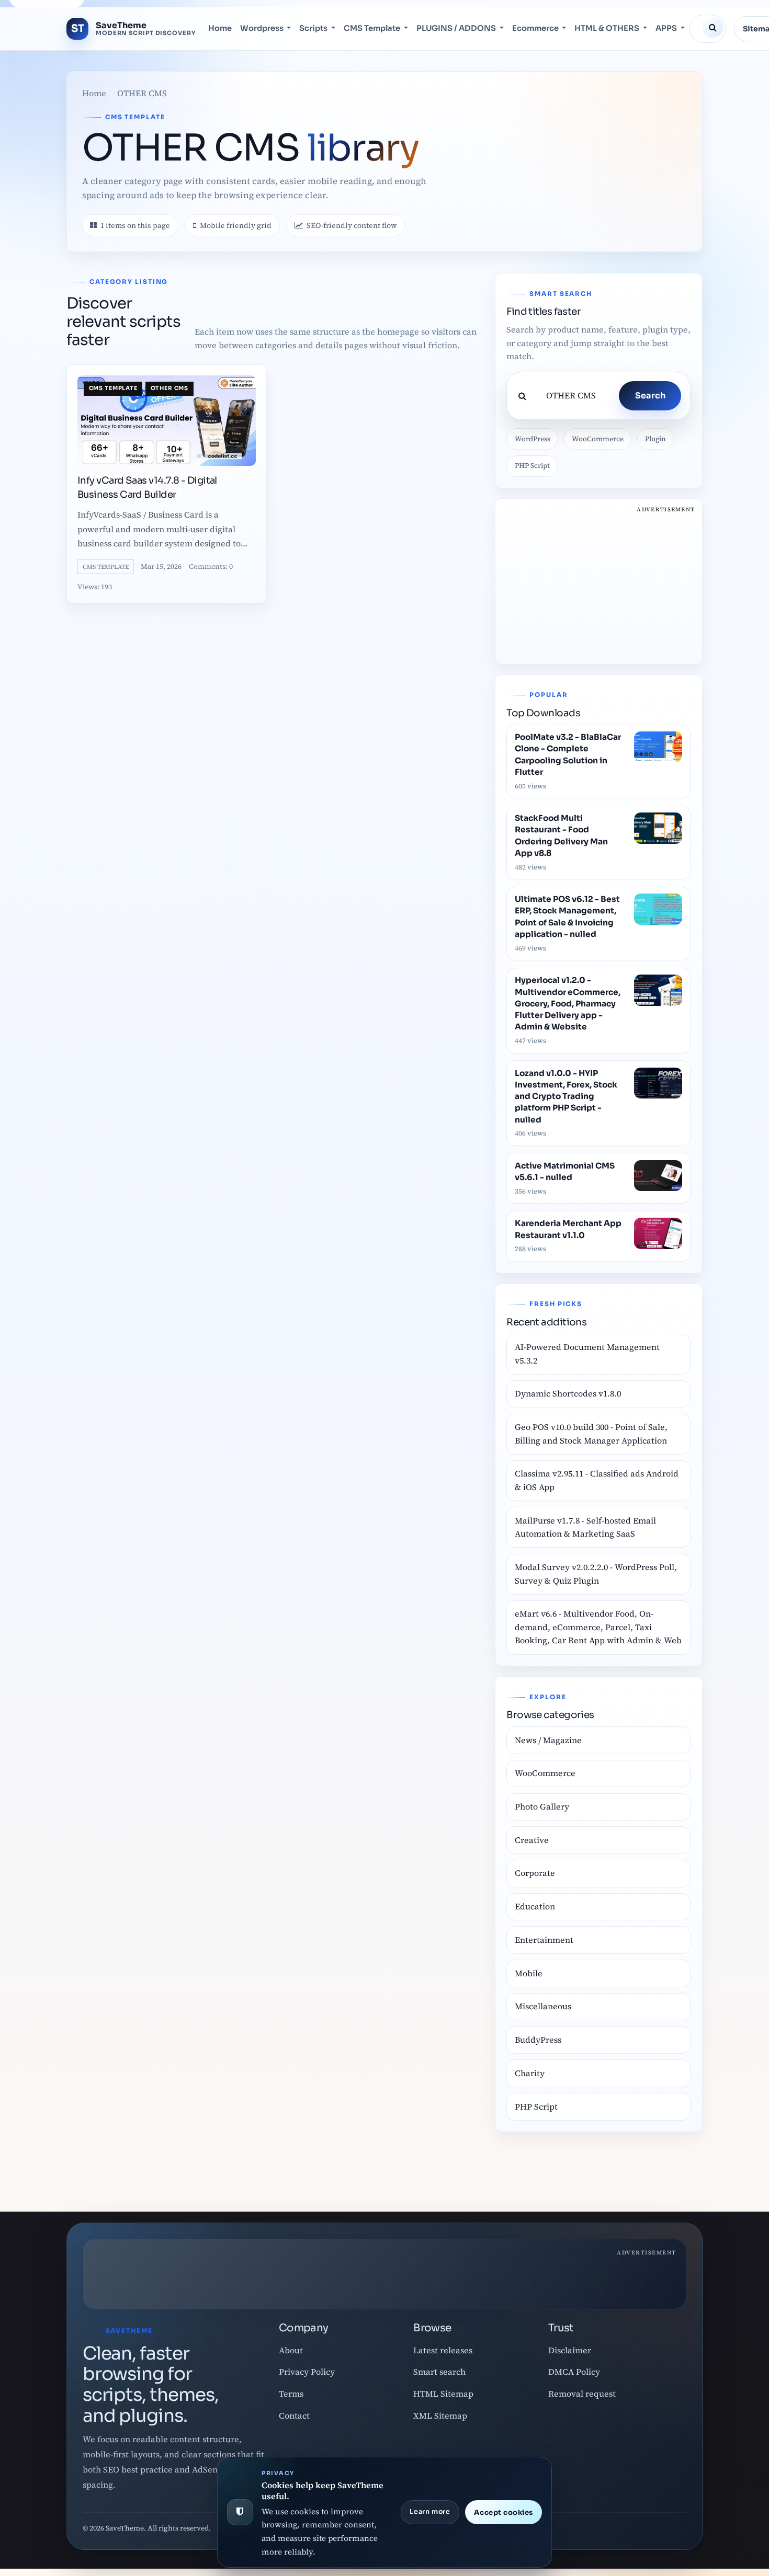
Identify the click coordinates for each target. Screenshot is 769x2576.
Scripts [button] (314, 29)
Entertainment (544, 1940)
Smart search (439, 2372)
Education (535, 1906)
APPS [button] (667, 29)
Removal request (582, 2394)
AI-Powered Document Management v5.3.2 (587, 1354)
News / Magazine (548, 1740)
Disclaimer (570, 2350)
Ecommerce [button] (536, 29)
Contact (294, 2415)
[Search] (713, 28)
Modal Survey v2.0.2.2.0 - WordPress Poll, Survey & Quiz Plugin (596, 1574)
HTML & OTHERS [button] (608, 29)
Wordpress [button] (263, 29)
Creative (532, 1840)
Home (220, 29)
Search (650, 396)
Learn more (430, 2512)
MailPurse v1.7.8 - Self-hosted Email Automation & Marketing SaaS (585, 1527)
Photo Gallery (542, 1806)
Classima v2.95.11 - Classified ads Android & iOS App (597, 1480)
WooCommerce (598, 439)
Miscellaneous (543, 2006)
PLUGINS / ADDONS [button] (457, 29)
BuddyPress (538, 2040)
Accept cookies (503, 2512)
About (291, 2350)
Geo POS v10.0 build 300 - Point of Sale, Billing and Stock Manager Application (591, 1434)
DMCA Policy (574, 2372)
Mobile (529, 1973)
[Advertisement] (598, 581)
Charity (530, 2073)
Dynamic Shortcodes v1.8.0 (568, 1393)
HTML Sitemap (443, 2394)
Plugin (655, 439)
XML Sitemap (440, 2415)
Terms (291, 2394)
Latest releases (443, 2350)
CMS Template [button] (373, 29)
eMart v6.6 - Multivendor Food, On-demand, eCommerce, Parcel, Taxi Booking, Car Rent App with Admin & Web (598, 1627)
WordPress (533, 439)
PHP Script (532, 466)
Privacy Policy (307, 2372)
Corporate (535, 1873)
